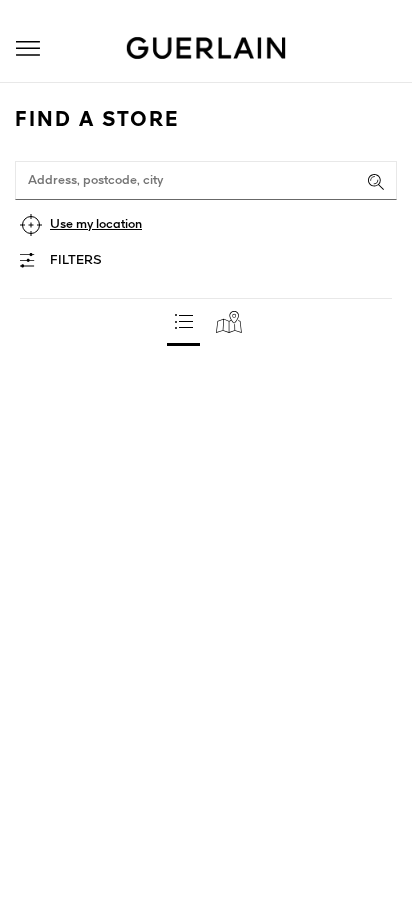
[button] (28, 48)
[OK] (376, 182)
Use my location (96, 224)
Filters (76, 260)
